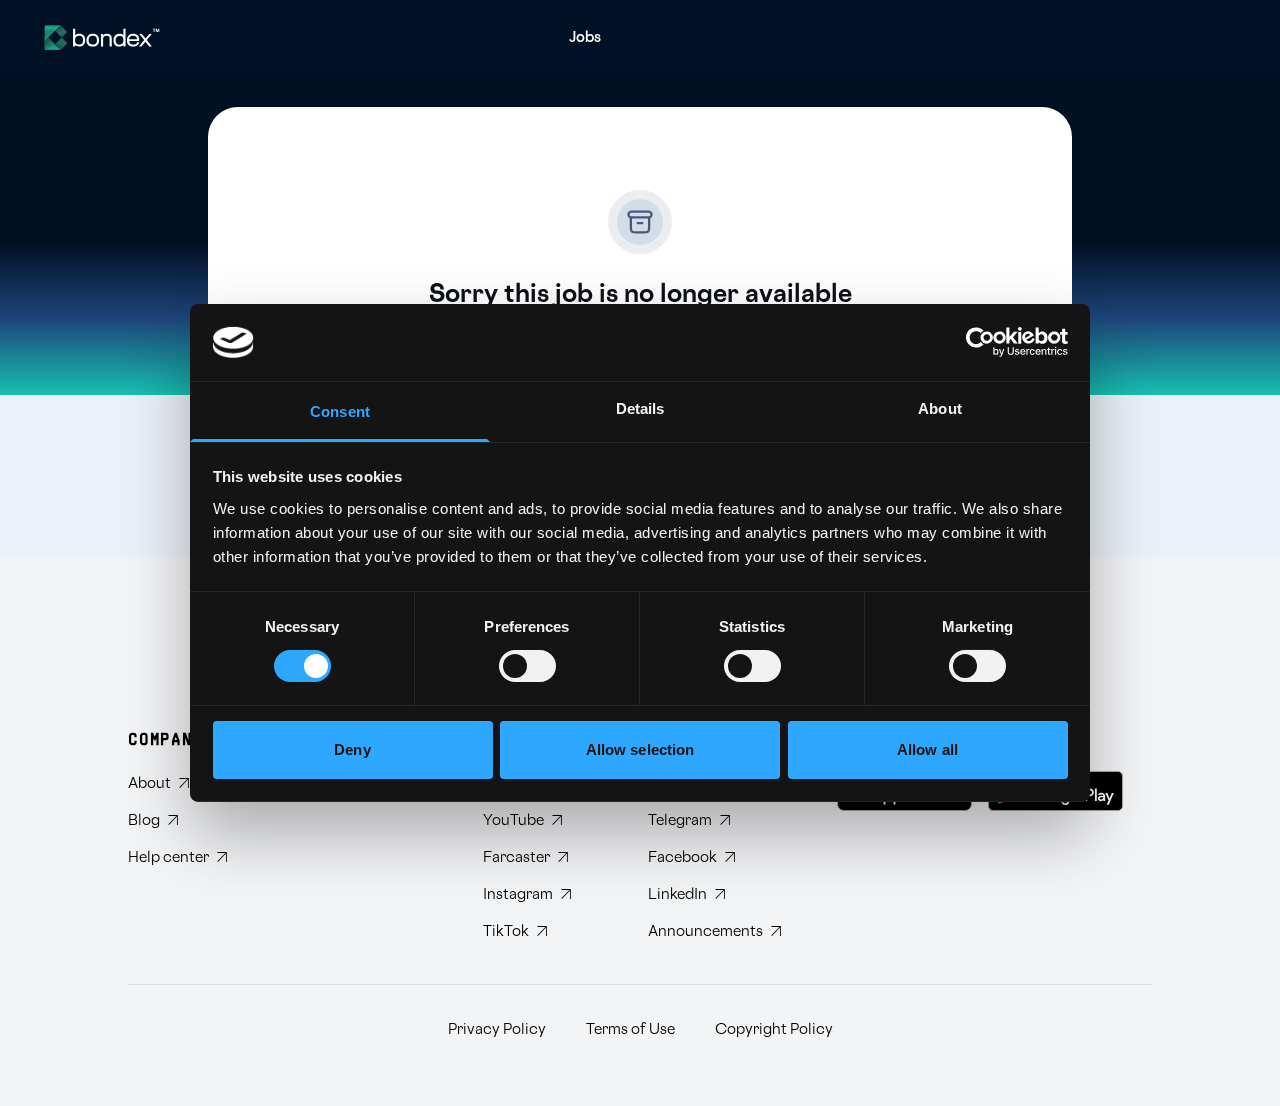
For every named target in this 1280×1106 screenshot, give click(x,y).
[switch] (527, 666)
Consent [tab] (340, 411)
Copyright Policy (774, 1029)
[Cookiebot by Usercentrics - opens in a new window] (980, 342)
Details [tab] (640, 408)
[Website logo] (102, 37)
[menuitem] (585, 37)
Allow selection (640, 749)
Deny (352, 749)
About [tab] (940, 408)
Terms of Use (630, 1029)
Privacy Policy (497, 1029)
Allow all (927, 749)
